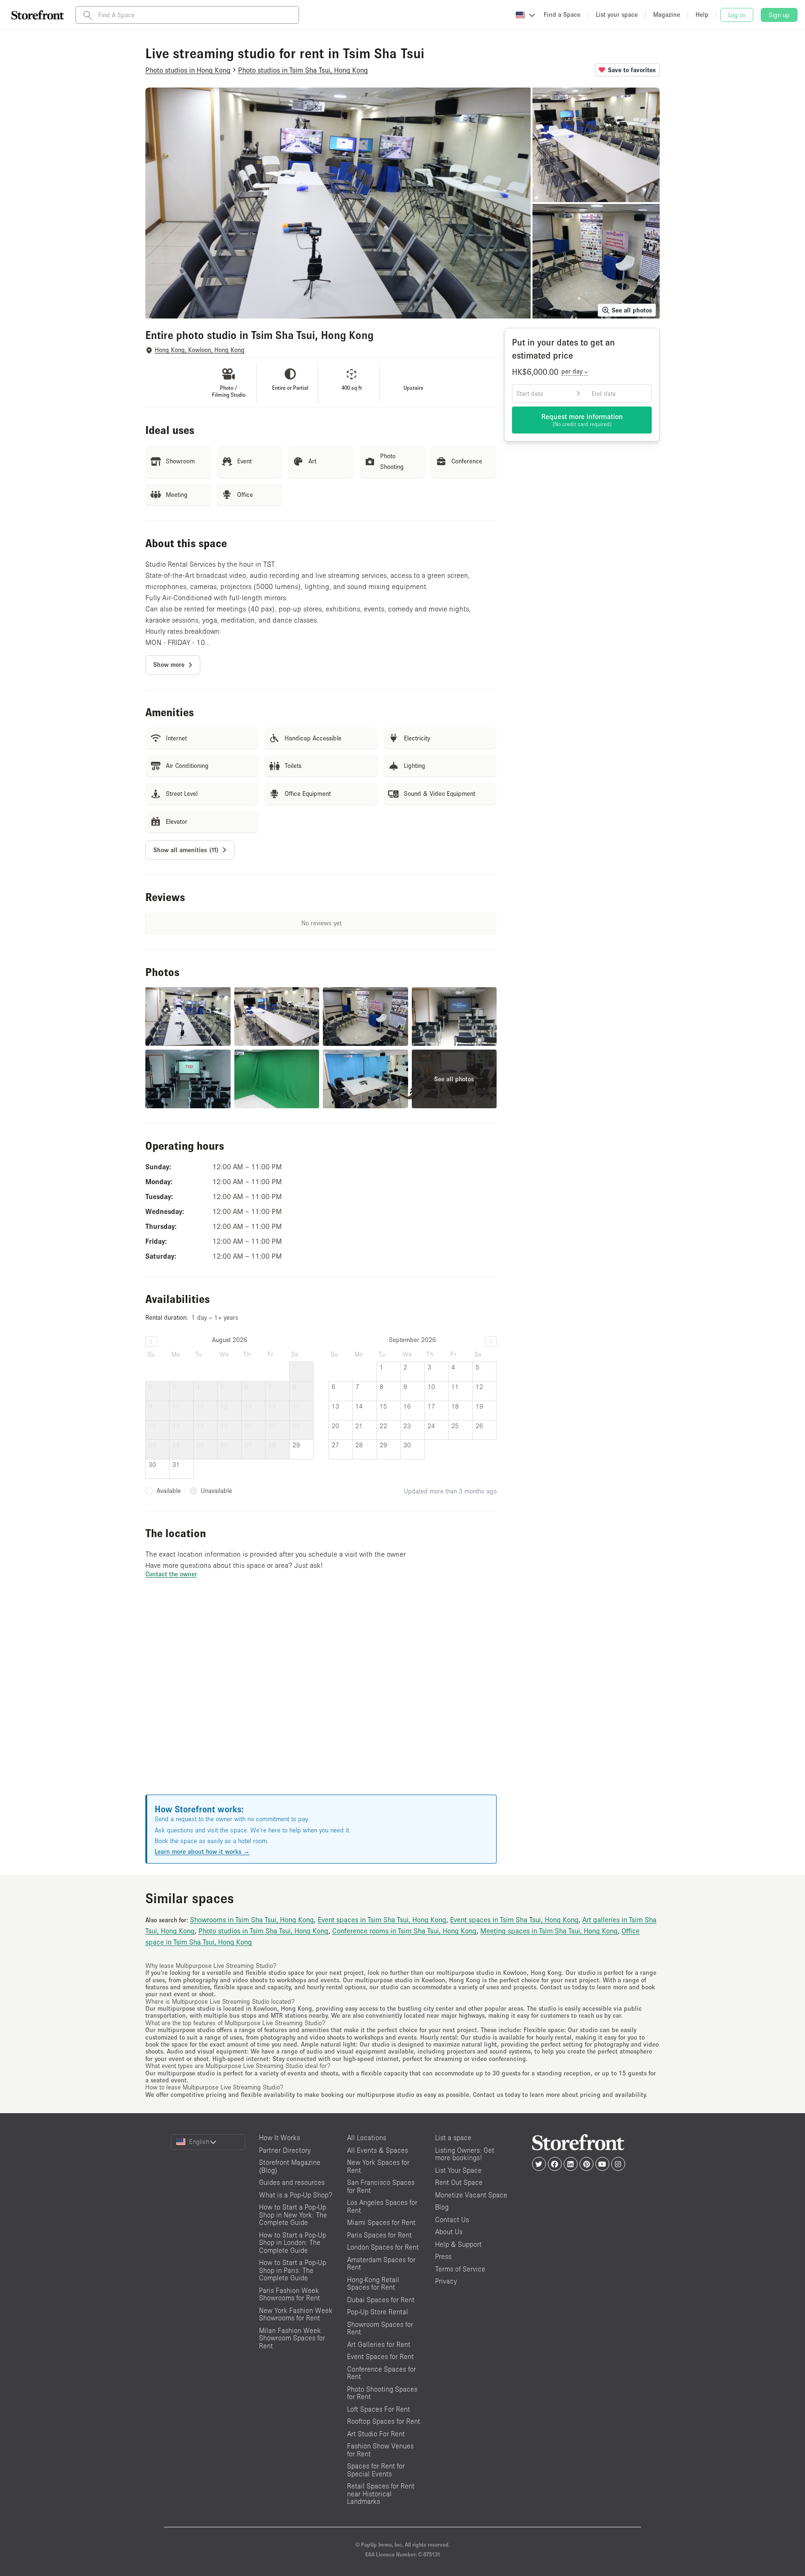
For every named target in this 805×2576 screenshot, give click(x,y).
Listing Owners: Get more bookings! (465, 2154)
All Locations (367, 2138)
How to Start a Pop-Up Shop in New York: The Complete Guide (293, 2215)
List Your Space (458, 2170)
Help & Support (458, 2244)
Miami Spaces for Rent (381, 2222)
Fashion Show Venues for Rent (380, 2450)
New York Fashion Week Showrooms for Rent (296, 2314)
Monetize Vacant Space (471, 2195)
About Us (449, 2232)
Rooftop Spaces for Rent (384, 2421)
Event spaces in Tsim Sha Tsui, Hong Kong (382, 1919)
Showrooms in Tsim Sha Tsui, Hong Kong (252, 1919)
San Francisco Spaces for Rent (381, 2186)
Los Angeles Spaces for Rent (382, 2206)
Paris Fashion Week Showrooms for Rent (290, 2294)
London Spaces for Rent (383, 2247)
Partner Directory (285, 2150)
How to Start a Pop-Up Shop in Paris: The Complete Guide (293, 2270)
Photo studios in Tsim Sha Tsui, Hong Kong (263, 1931)
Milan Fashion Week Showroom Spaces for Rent (292, 2338)
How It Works (280, 2138)
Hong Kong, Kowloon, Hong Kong (200, 350)
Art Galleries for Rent (379, 2344)
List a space (453, 2138)
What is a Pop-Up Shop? (296, 2195)
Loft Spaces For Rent (379, 2409)
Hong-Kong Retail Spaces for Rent (373, 2284)
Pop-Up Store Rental (378, 2312)
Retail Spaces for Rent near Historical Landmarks (381, 2494)
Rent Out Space (459, 2182)
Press (443, 2256)
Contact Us (452, 2220)
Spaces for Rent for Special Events (376, 2470)
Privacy (446, 2281)
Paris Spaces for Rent (379, 2235)
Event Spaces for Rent (380, 2356)
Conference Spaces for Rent (382, 2373)
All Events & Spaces (378, 2150)
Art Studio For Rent (376, 2434)
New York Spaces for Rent (378, 2166)
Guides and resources (292, 2182)
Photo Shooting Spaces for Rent (382, 2393)
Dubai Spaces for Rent (381, 2300)
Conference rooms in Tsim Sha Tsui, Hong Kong (404, 1931)
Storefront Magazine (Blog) (290, 2166)
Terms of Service (460, 2269)
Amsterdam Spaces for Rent (381, 2264)
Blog (442, 2207)
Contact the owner (171, 1574)
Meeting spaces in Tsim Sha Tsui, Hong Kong (549, 1931)
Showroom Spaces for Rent (380, 2328)
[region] (321, 1698)
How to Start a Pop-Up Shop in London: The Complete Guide (293, 2243)
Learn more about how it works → (202, 1851)
